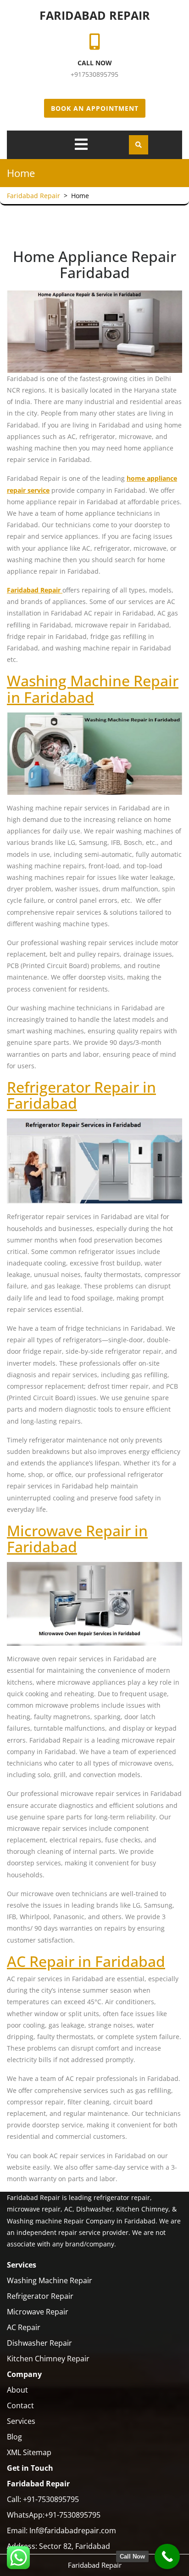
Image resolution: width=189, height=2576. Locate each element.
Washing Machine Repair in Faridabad (93, 689)
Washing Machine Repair (50, 2280)
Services (21, 2421)
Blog (14, 2437)
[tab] (81, 144)
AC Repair (24, 2327)
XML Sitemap (29, 2452)
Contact (20, 2405)
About (17, 2390)
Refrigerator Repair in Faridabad (81, 1095)
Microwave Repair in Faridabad (77, 1539)
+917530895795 (94, 74)
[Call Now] (167, 2556)
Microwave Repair (38, 2312)
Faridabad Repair (95, 15)
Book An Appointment (95, 108)
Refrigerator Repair (40, 2296)
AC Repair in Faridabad (86, 1961)
